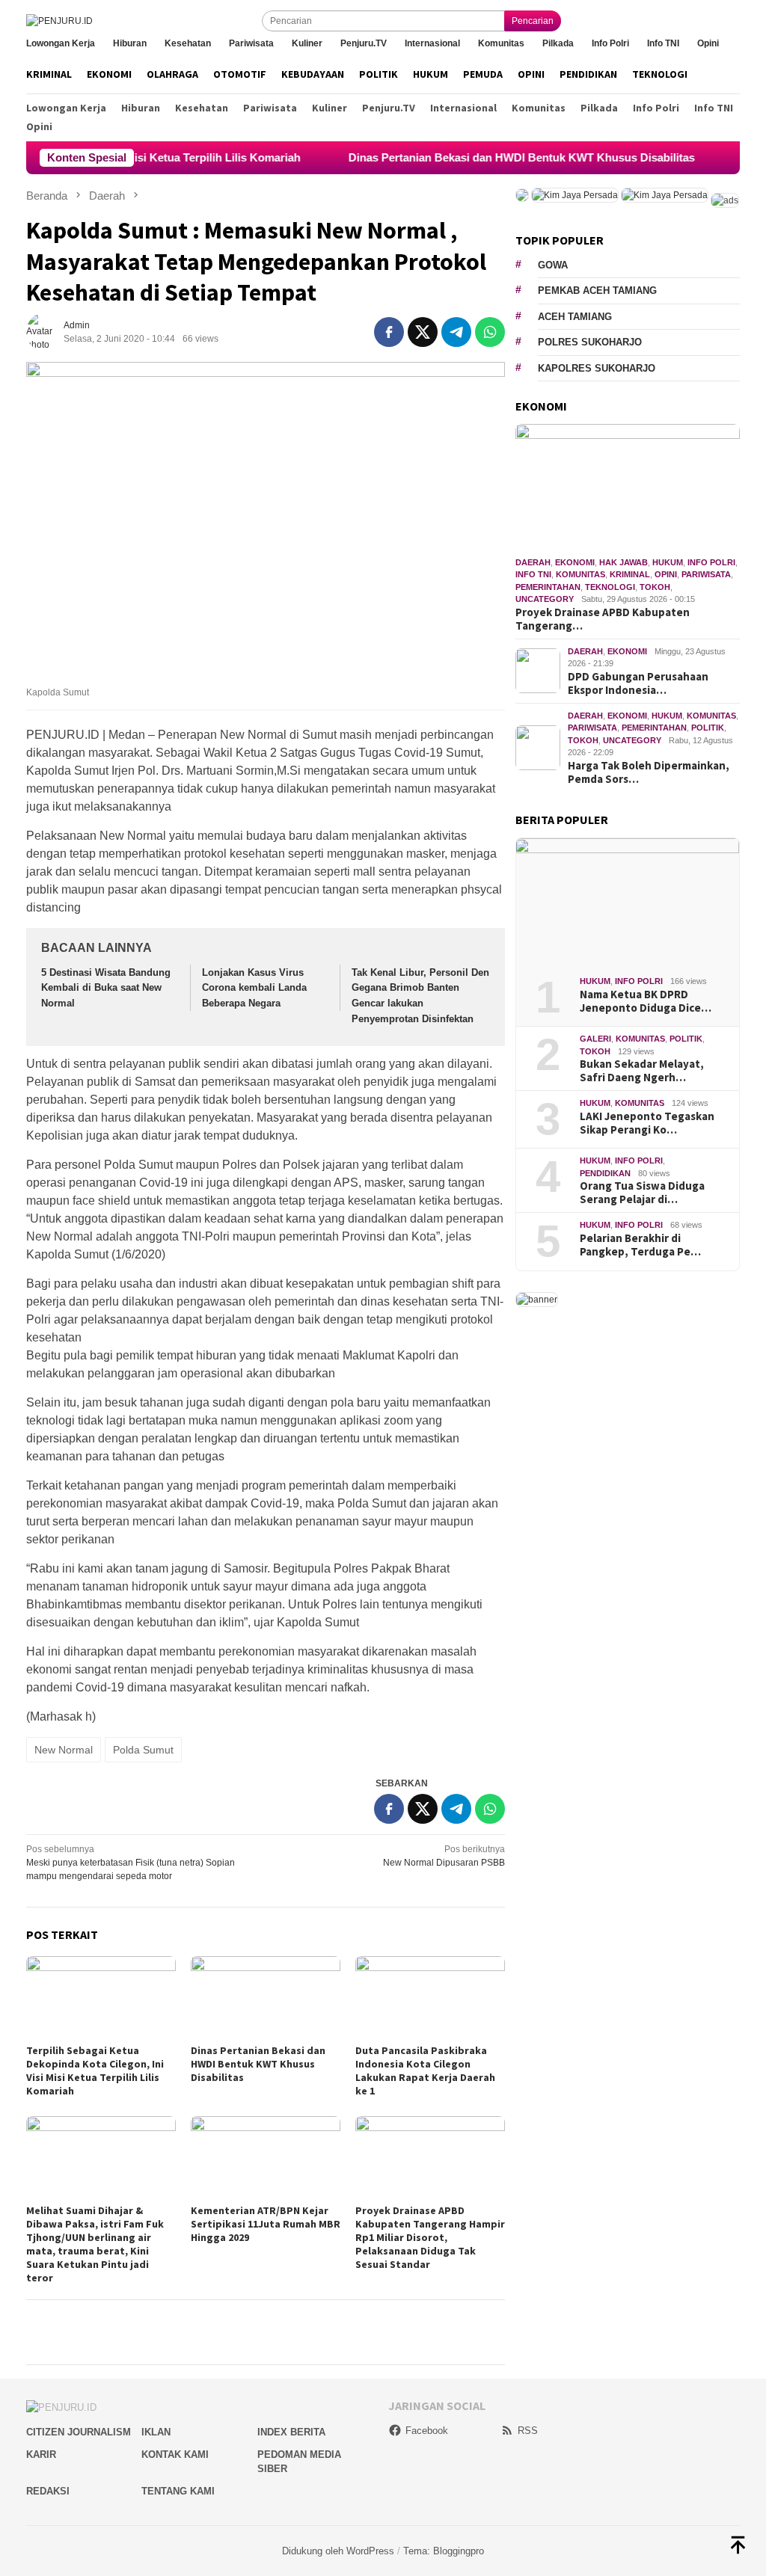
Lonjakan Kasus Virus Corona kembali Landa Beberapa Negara (254, 988)
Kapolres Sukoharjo (597, 368)
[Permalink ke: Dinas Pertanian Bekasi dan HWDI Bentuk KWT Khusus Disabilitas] (266, 1998)
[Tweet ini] (423, 332)
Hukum (668, 562)
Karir (41, 2454)
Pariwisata (706, 574)
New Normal (64, 1750)
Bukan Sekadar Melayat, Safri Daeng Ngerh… (642, 1071)
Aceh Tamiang (575, 317)
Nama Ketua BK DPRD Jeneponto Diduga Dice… (646, 1001)
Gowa (553, 265)
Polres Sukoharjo (590, 342)
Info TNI (533, 574)
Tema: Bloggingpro (444, 2551)
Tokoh (655, 587)
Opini (666, 574)
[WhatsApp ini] (490, 332)
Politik (708, 728)
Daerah (533, 562)
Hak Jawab (623, 562)
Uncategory (545, 599)
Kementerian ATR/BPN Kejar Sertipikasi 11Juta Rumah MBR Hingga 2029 (266, 2224)
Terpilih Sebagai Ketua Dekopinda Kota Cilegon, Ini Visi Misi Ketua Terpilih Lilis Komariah (95, 2071)
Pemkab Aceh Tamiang (597, 291)
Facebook (427, 2431)
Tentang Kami (178, 2491)
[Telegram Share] (456, 332)
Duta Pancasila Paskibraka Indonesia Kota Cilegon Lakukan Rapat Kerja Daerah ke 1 (425, 2071)
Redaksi (48, 2491)
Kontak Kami (175, 2454)
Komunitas (580, 574)
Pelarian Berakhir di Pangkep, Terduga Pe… (640, 1245)
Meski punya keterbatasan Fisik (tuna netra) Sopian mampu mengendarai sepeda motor (131, 1863)
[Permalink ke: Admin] (45, 331)
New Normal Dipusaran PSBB (444, 1856)
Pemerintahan (548, 587)
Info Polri (711, 562)
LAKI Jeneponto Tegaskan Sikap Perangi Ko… (647, 1123)
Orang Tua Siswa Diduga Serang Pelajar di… (642, 1193)
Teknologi (610, 587)
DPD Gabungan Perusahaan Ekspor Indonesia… (638, 683)
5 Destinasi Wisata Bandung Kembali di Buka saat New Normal (106, 988)
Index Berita (291, 2432)
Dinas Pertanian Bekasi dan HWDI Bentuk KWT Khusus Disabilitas (472, 157)
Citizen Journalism (79, 2432)
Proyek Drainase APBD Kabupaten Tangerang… (603, 619)
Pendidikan (605, 1173)
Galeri (595, 1039)
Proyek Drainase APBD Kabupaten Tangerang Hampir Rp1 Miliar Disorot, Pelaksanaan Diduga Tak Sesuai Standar (430, 2237)
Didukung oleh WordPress (338, 2551)
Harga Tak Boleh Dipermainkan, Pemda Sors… (649, 772)
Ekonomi (575, 562)
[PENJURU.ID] (59, 21)
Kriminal (630, 574)
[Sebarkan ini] (389, 332)
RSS (528, 2431)
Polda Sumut (143, 1750)
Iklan (156, 2432)
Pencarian (533, 21)
